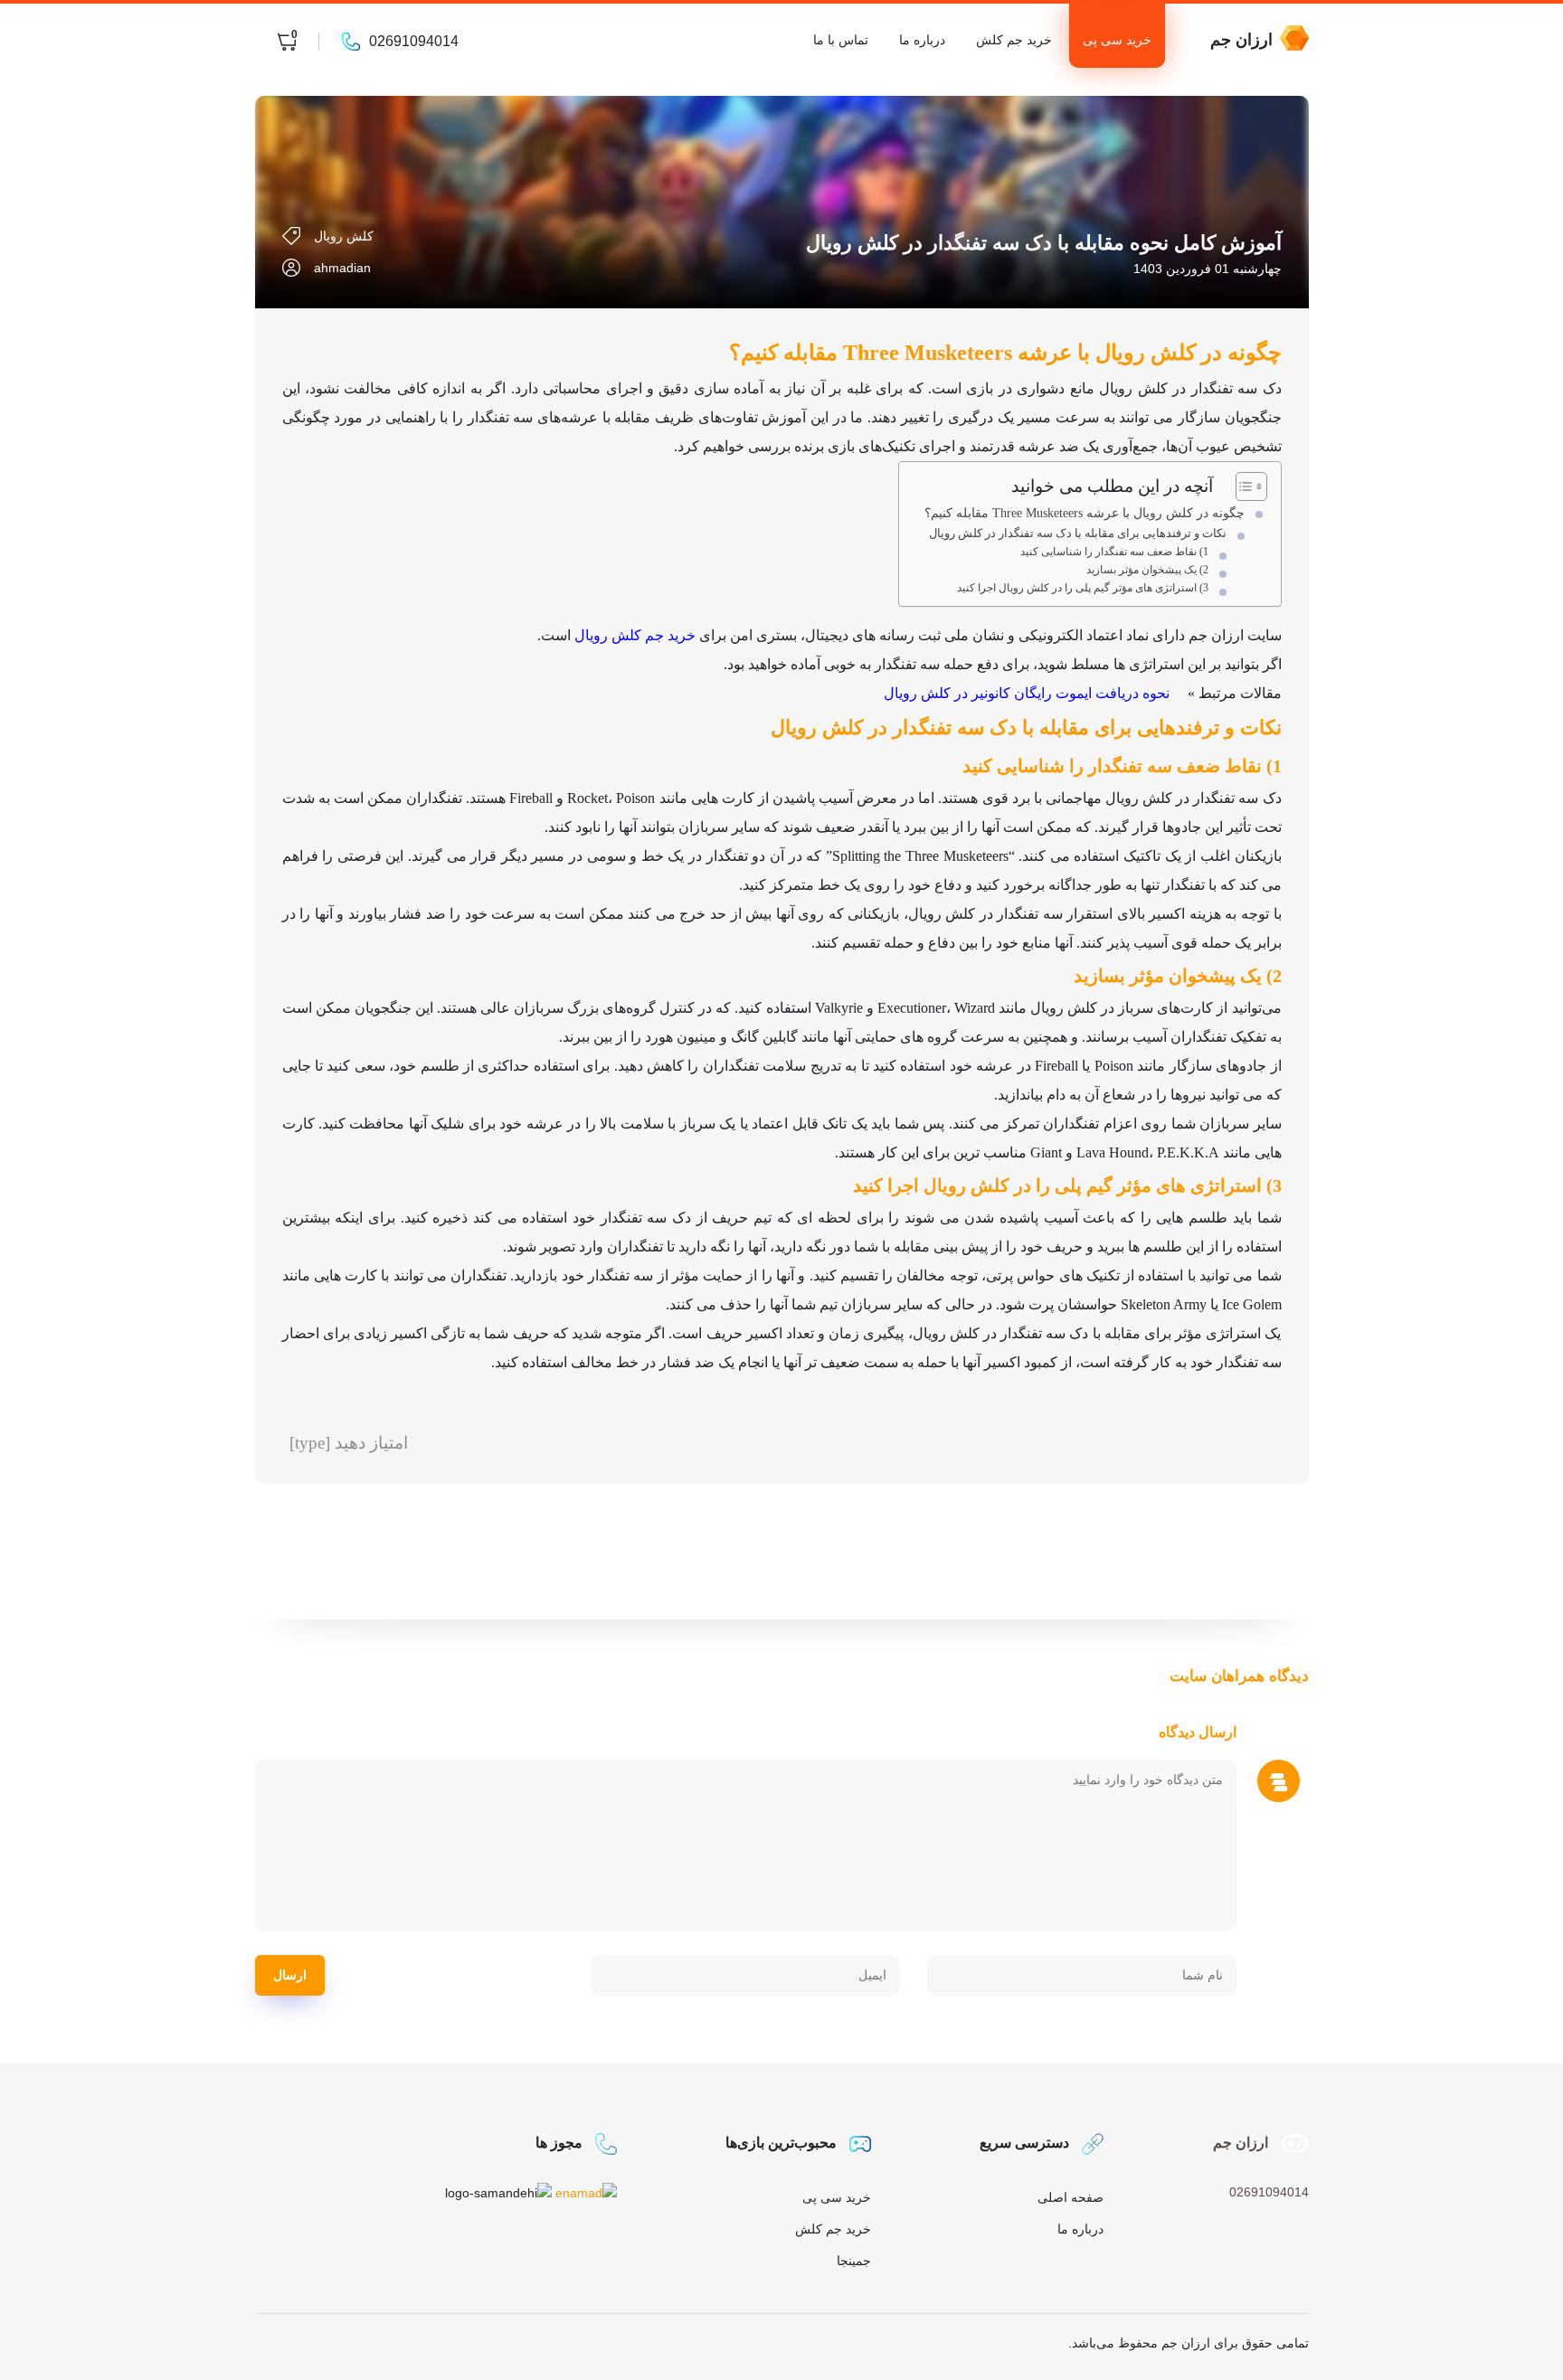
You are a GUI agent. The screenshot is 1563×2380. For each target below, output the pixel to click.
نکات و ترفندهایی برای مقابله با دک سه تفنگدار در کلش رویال (1078, 533)
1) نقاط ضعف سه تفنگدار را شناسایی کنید (1114, 552)
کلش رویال (344, 236)
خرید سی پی (1117, 40)
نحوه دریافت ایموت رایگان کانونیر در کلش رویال (1027, 693)
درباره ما (922, 40)
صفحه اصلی (1070, 2197)
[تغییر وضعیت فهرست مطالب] (1242, 486)
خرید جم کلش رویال (635, 635)
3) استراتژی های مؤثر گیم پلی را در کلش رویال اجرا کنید (1083, 588)
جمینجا (854, 2261)
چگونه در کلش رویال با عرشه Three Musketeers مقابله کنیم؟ (1085, 513)
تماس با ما (841, 40)
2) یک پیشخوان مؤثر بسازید (1147, 570)
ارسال (290, 1975)
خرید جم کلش (1014, 40)
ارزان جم (1241, 40)
